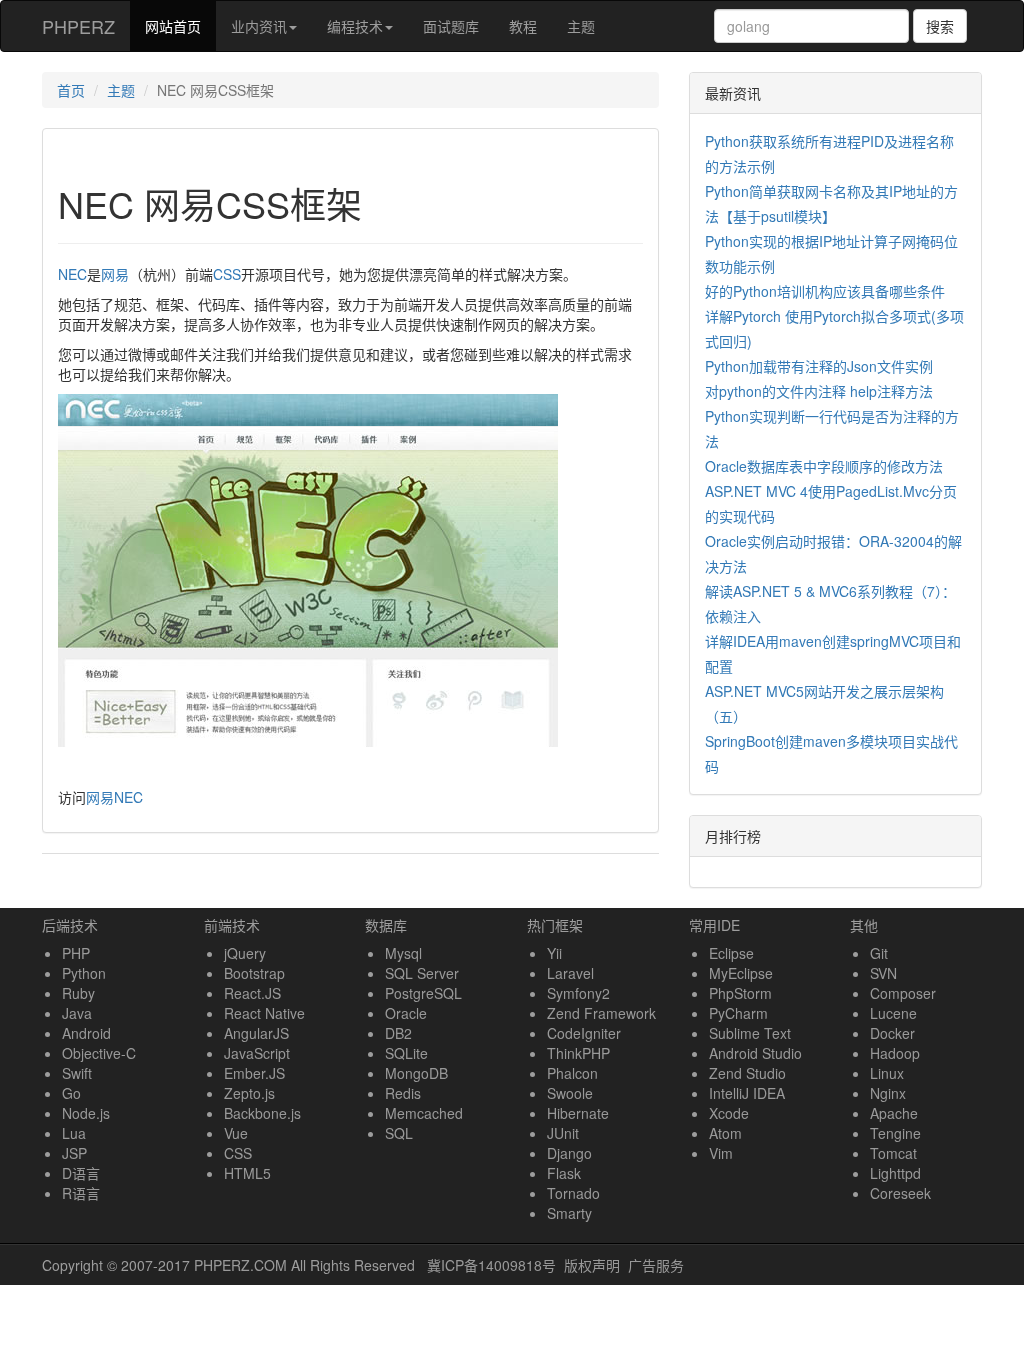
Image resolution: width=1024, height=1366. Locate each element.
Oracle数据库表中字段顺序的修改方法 (824, 466)
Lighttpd (895, 1173)
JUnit (563, 1133)
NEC (72, 274)
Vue (236, 1133)
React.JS (252, 993)
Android (86, 1033)
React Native (264, 1013)
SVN (883, 973)
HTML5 (247, 1173)
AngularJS (256, 1033)
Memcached (424, 1113)
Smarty (569, 1213)
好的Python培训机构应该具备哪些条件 (825, 291)
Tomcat (893, 1153)
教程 (523, 26)
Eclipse (731, 953)
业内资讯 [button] (259, 26)
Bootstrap (254, 973)
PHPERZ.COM (240, 1265)
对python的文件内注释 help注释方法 (819, 391)
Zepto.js (249, 1093)
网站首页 (180, 25)
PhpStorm (740, 993)
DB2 (398, 1033)
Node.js (86, 1113)
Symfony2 (578, 993)
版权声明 (592, 1265)
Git (879, 953)
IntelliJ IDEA (747, 1093)
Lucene (893, 1013)
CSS (227, 274)
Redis (403, 1093)
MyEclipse (741, 973)
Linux (887, 1073)
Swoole (570, 1093)
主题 (581, 26)
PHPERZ (78, 26)
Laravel (570, 973)
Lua (74, 1133)
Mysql (403, 953)
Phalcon (572, 1073)
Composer (903, 993)
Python (84, 973)
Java (77, 1013)
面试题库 (451, 26)
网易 (115, 274)
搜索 (940, 26)
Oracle (406, 1013)
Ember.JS (254, 1073)
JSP (74, 1153)
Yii (554, 953)
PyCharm (738, 1013)
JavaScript (257, 1053)
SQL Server (422, 973)
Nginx (888, 1093)
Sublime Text (750, 1033)
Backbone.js (262, 1113)
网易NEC (114, 797)
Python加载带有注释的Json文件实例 (819, 366)
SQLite (406, 1053)
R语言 (81, 1193)
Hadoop (895, 1053)
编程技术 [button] (355, 26)
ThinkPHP (578, 1053)
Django (569, 1153)
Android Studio (755, 1053)
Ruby (78, 993)
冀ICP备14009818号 (491, 1265)
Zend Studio (747, 1073)
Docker (892, 1033)
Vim (721, 1153)
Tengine (895, 1133)
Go (71, 1093)
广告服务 (656, 1265)
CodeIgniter (584, 1033)
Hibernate (578, 1113)
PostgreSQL (423, 993)
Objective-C (99, 1053)
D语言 (81, 1173)
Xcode (729, 1113)
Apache (894, 1113)
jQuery (245, 953)
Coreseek (900, 1193)
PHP (76, 953)
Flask (564, 1173)
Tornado (573, 1193)
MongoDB (416, 1073)
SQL (399, 1133)
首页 (71, 90)
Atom (725, 1133)
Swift (77, 1073)
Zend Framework (601, 1013)
